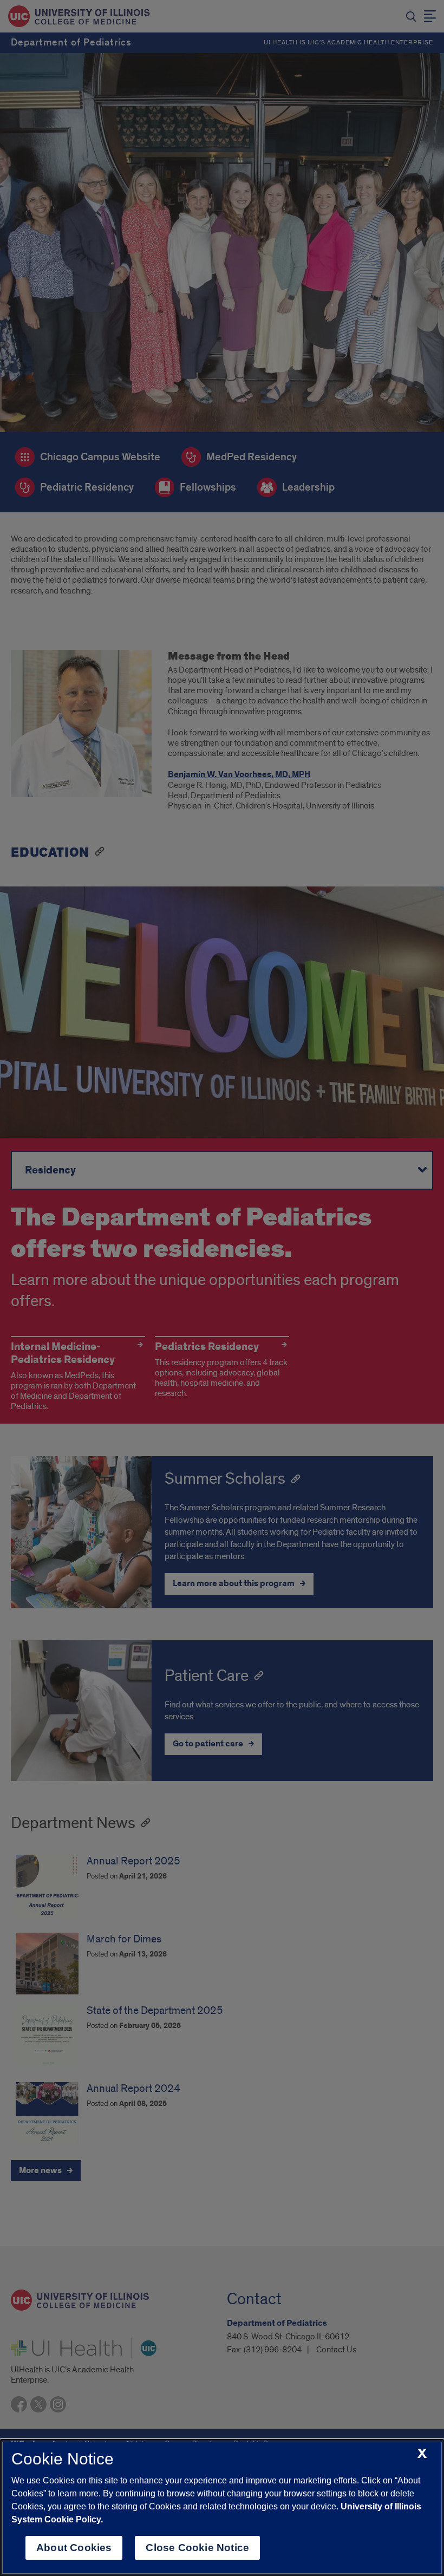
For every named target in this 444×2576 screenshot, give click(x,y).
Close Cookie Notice (197, 2548)
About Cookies (74, 2548)
